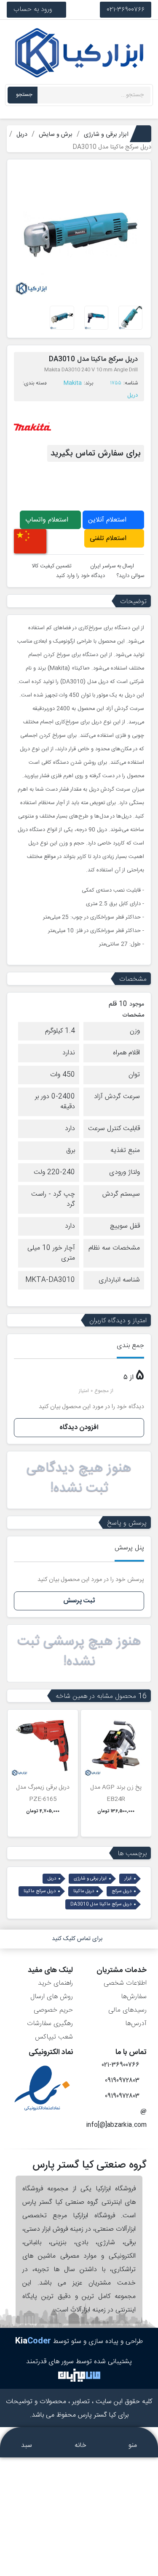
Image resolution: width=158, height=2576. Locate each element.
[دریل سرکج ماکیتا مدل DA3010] (79, 232)
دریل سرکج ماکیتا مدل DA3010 (101, 1904)
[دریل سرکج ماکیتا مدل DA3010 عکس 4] (62, 318)
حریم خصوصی (53, 2010)
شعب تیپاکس (54, 2037)
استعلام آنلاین (108, 520)
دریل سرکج (122, 1891)
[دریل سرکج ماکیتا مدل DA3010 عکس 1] (130, 318)
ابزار (128, 1879)
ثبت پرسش (79, 1601)
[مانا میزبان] (79, 2375)
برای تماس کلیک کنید (77, 1939)
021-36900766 (126, 9)
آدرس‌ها (136, 2024)
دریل (133, 395)
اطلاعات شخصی (125, 1983)
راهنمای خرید (55, 1983)
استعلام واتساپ (48, 520)
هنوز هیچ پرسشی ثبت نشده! (79, 1652)
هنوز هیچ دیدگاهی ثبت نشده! (79, 1478)
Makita (73, 383)
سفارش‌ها (134, 1997)
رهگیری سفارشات (50, 2024)
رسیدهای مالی (127, 2010)
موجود (137, 1005)
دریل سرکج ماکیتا (40, 1891)
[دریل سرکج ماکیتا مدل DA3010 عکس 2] (96, 318)
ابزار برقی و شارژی (90, 1879)
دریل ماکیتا (84, 1891)
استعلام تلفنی (109, 539)
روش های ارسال (52, 1997)
